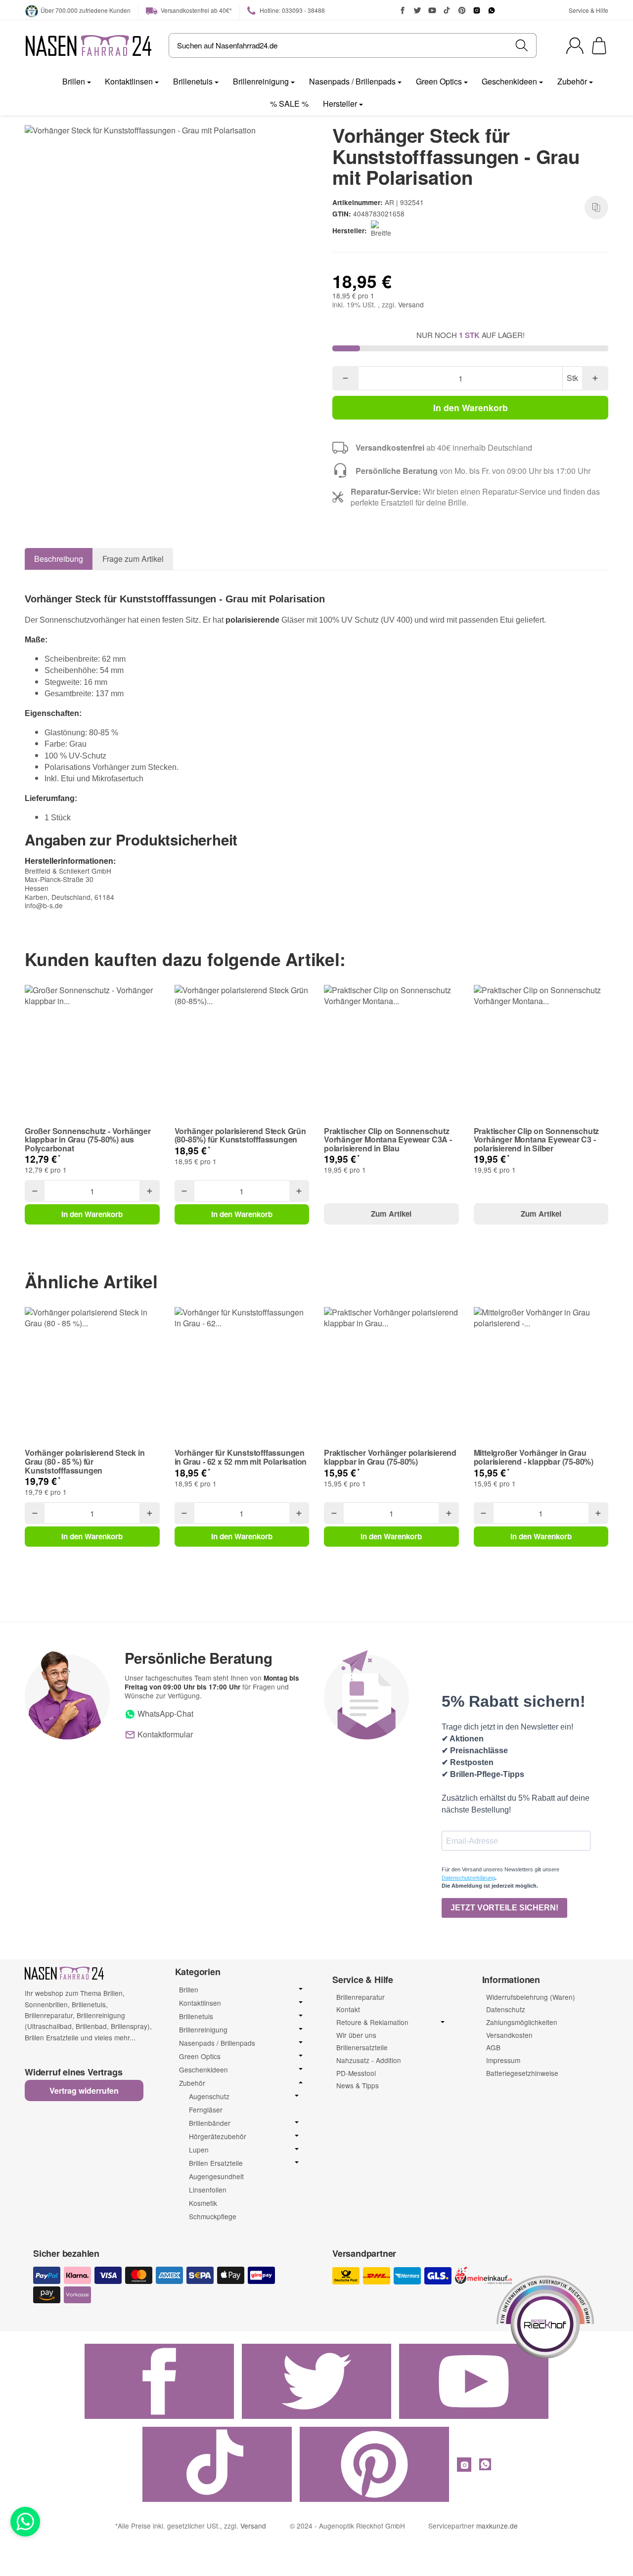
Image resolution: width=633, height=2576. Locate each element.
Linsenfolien (208, 2190)
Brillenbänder (210, 2123)
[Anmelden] (575, 46)
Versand (411, 304)
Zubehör (572, 81)
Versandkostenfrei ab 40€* (196, 10)
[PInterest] (462, 10)
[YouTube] (432, 10)
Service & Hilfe (588, 10)
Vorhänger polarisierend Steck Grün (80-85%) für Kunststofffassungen (240, 1135)
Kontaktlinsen (129, 81)
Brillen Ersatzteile (216, 2163)
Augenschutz (209, 2096)
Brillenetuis (193, 81)
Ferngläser (206, 2110)
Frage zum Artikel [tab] (133, 559)
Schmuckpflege (213, 2216)
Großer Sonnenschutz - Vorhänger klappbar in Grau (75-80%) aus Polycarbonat (88, 1140)
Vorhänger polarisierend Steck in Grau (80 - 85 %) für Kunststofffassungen (85, 1461)
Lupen (199, 2150)
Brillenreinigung (261, 81)
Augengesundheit (216, 2176)
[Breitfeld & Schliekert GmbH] (383, 230)
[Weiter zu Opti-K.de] (545, 2316)
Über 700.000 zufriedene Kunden (86, 10)
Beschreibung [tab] (59, 559)
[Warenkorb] (599, 46)
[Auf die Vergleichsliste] (596, 208)
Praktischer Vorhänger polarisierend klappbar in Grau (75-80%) (390, 1457)
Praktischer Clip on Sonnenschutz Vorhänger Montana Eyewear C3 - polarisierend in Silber (537, 1140)
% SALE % (289, 104)
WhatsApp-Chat (164, 1713)
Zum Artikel (391, 1214)
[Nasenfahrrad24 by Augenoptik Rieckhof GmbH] (89, 45)
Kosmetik (203, 2203)
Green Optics (439, 81)
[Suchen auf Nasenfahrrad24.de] (522, 45)
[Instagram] (477, 10)
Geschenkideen (509, 81)
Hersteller (340, 104)
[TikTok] (447, 10)
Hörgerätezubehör (218, 2136)
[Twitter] (417, 10)
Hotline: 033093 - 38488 (292, 10)
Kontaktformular (164, 1734)
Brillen (74, 81)
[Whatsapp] (25, 2522)
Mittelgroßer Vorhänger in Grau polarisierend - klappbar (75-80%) (534, 1457)
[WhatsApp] (492, 10)
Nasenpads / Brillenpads (352, 81)
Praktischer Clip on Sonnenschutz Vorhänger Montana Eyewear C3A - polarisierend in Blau (388, 1140)
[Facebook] (403, 10)
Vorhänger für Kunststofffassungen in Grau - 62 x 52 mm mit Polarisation (241, 1457)
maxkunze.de (497, 2526)
